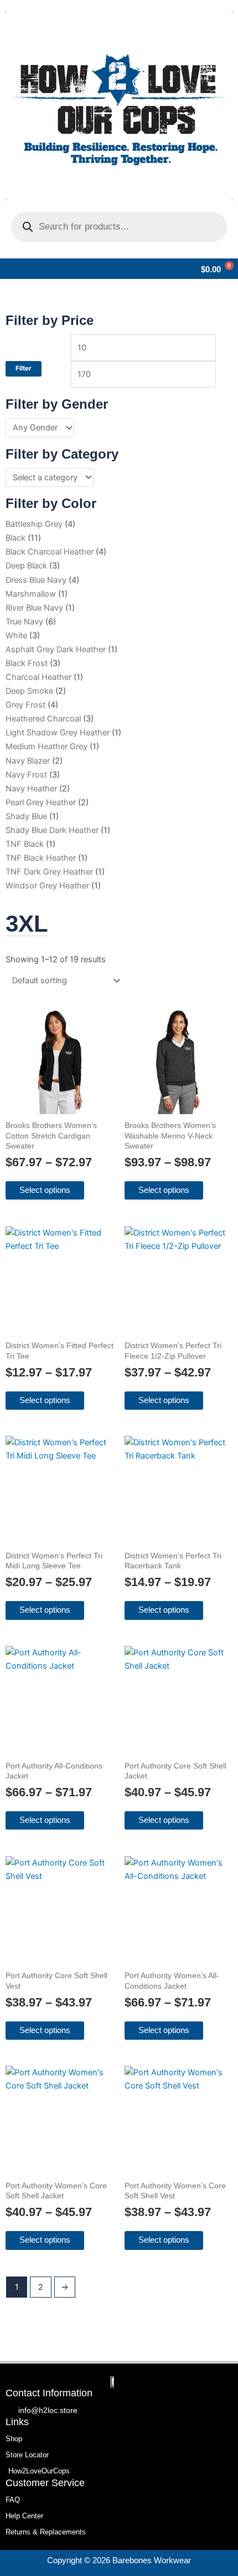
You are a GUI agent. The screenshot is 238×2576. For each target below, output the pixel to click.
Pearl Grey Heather (41, 802)
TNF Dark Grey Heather (49, 872)
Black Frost (27, 663)
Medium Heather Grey (46, 746)
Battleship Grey (34, 524)
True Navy (24, 622)
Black (15, 538)
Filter (24, 368)
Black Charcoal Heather (50, 552)
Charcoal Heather (38, 677)
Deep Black (26, 566)
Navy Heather (31, 789)
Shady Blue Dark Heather (52, 830)
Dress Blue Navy (36, 580)
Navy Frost (26, 775)
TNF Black (25, 844)
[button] (9, 269)
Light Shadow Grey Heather (58, 733)
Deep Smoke (29, 691)
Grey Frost (25, 705)
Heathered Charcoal (43, 719)
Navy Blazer (28, 761)
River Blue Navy (34, 608)
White (16, 636)
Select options (45, 1190)
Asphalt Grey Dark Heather (56, 649)
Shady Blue (26, 816)
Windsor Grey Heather (47, 886)
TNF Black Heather (41, 858)
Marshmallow (31, 594)
